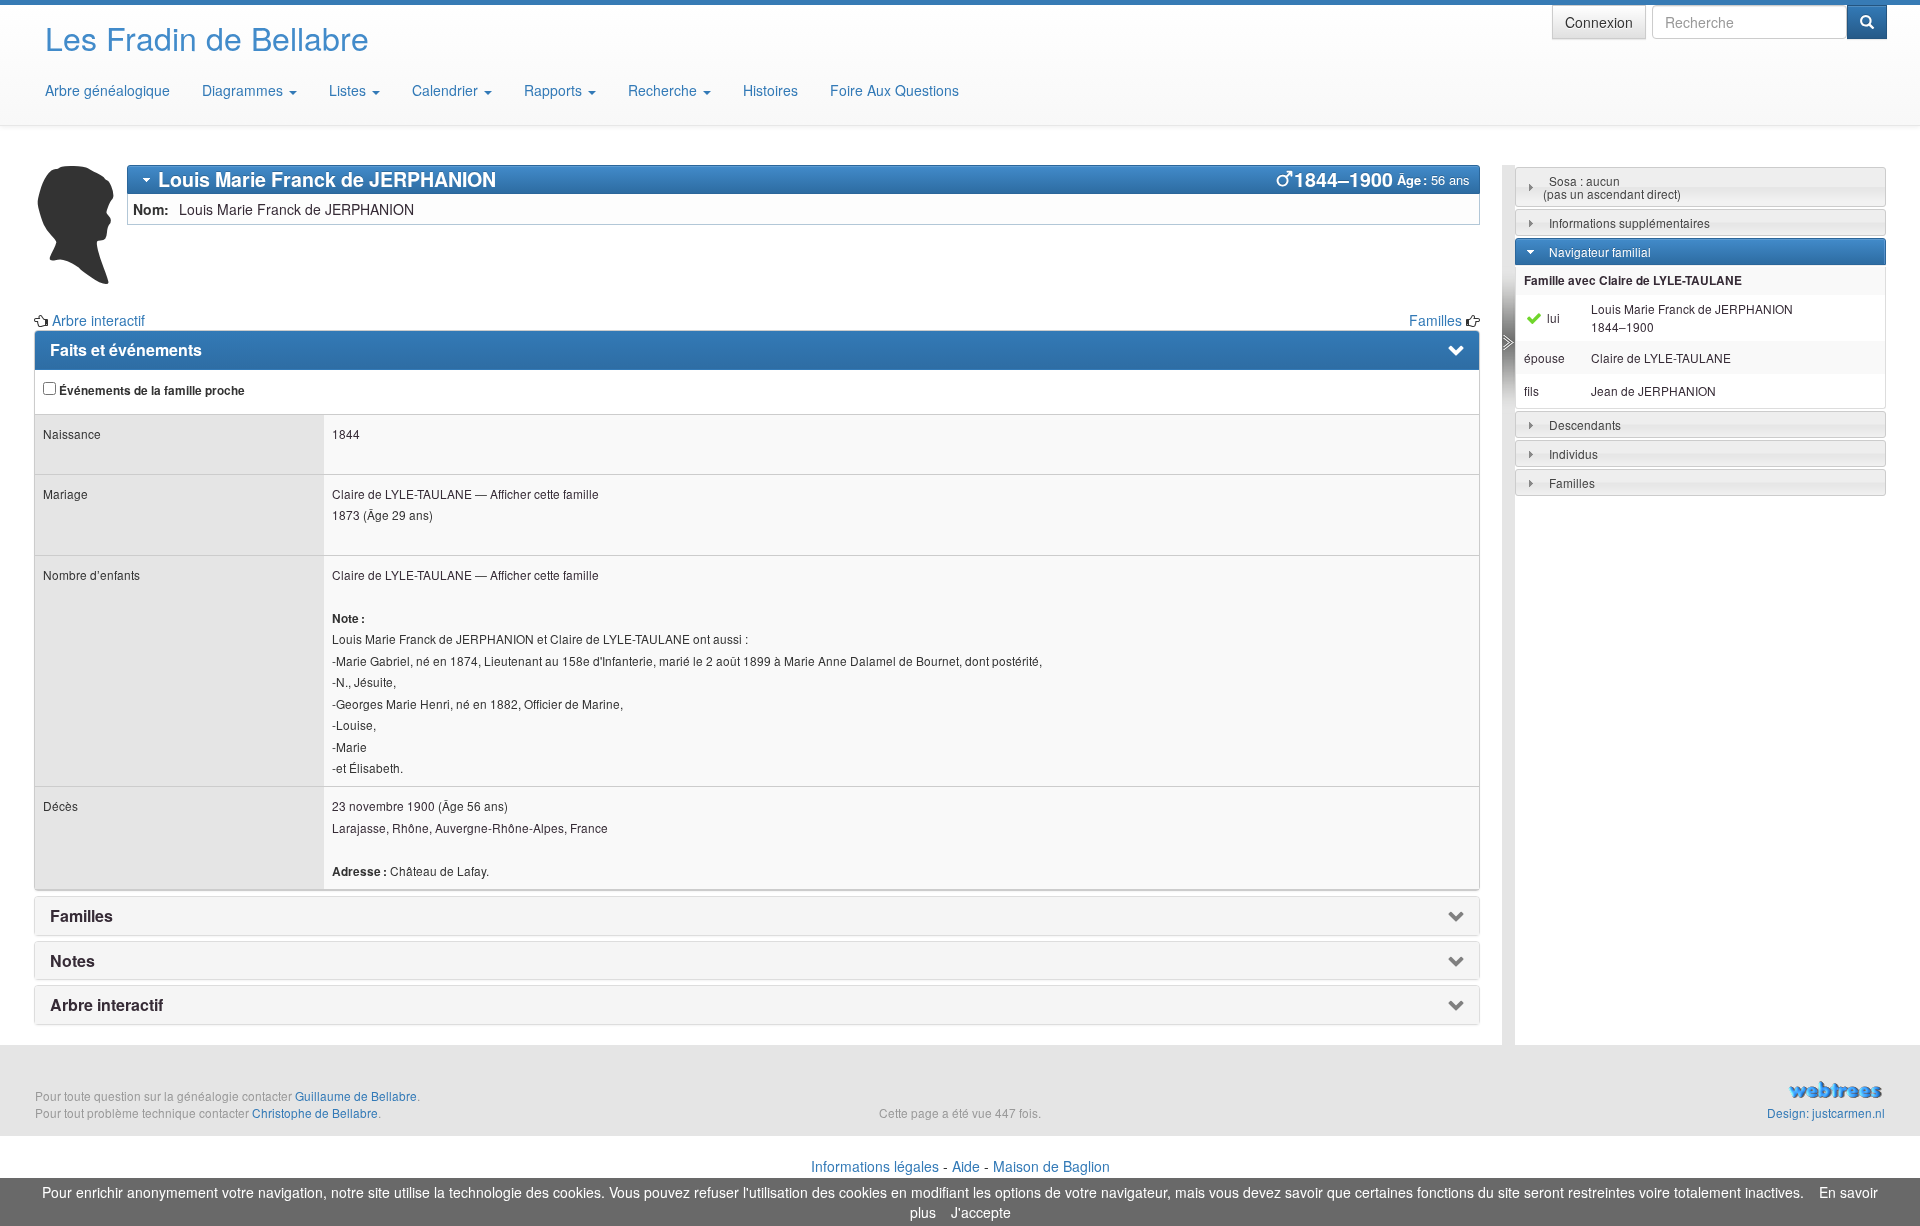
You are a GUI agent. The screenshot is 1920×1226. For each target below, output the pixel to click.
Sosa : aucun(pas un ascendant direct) (1612, 187)
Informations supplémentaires (1629, 222)
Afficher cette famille (544, 493)
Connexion (1599, 22)
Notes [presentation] (72, 961)
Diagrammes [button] (244, 90)
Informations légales (875, 1166)
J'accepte (981, 1212)
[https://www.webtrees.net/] (1600, 1092)
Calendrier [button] (447, 90)
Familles (1435, 320)
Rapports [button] (555, 90)
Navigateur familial (1600, 251)
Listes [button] (349, 90)
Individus (1573, 453)
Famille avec (1633, 280)
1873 (346, 514)
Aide (966, 1166)
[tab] (803, 179)
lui (1552, 317)
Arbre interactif (98, 320)
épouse (1544, 357)
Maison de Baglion (1051, 1166)
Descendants (1585, 424)
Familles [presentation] (81, 916)
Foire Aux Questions (894, 90)
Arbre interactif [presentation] (106, 1005)
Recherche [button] (664, 90)
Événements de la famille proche (150, 390)
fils (1531, 390)
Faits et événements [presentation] (126, 350)
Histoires (770, 90)
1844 (346, 433)
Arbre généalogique (107, 90)
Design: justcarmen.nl (1826, 1112)
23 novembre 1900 (383, 805)
